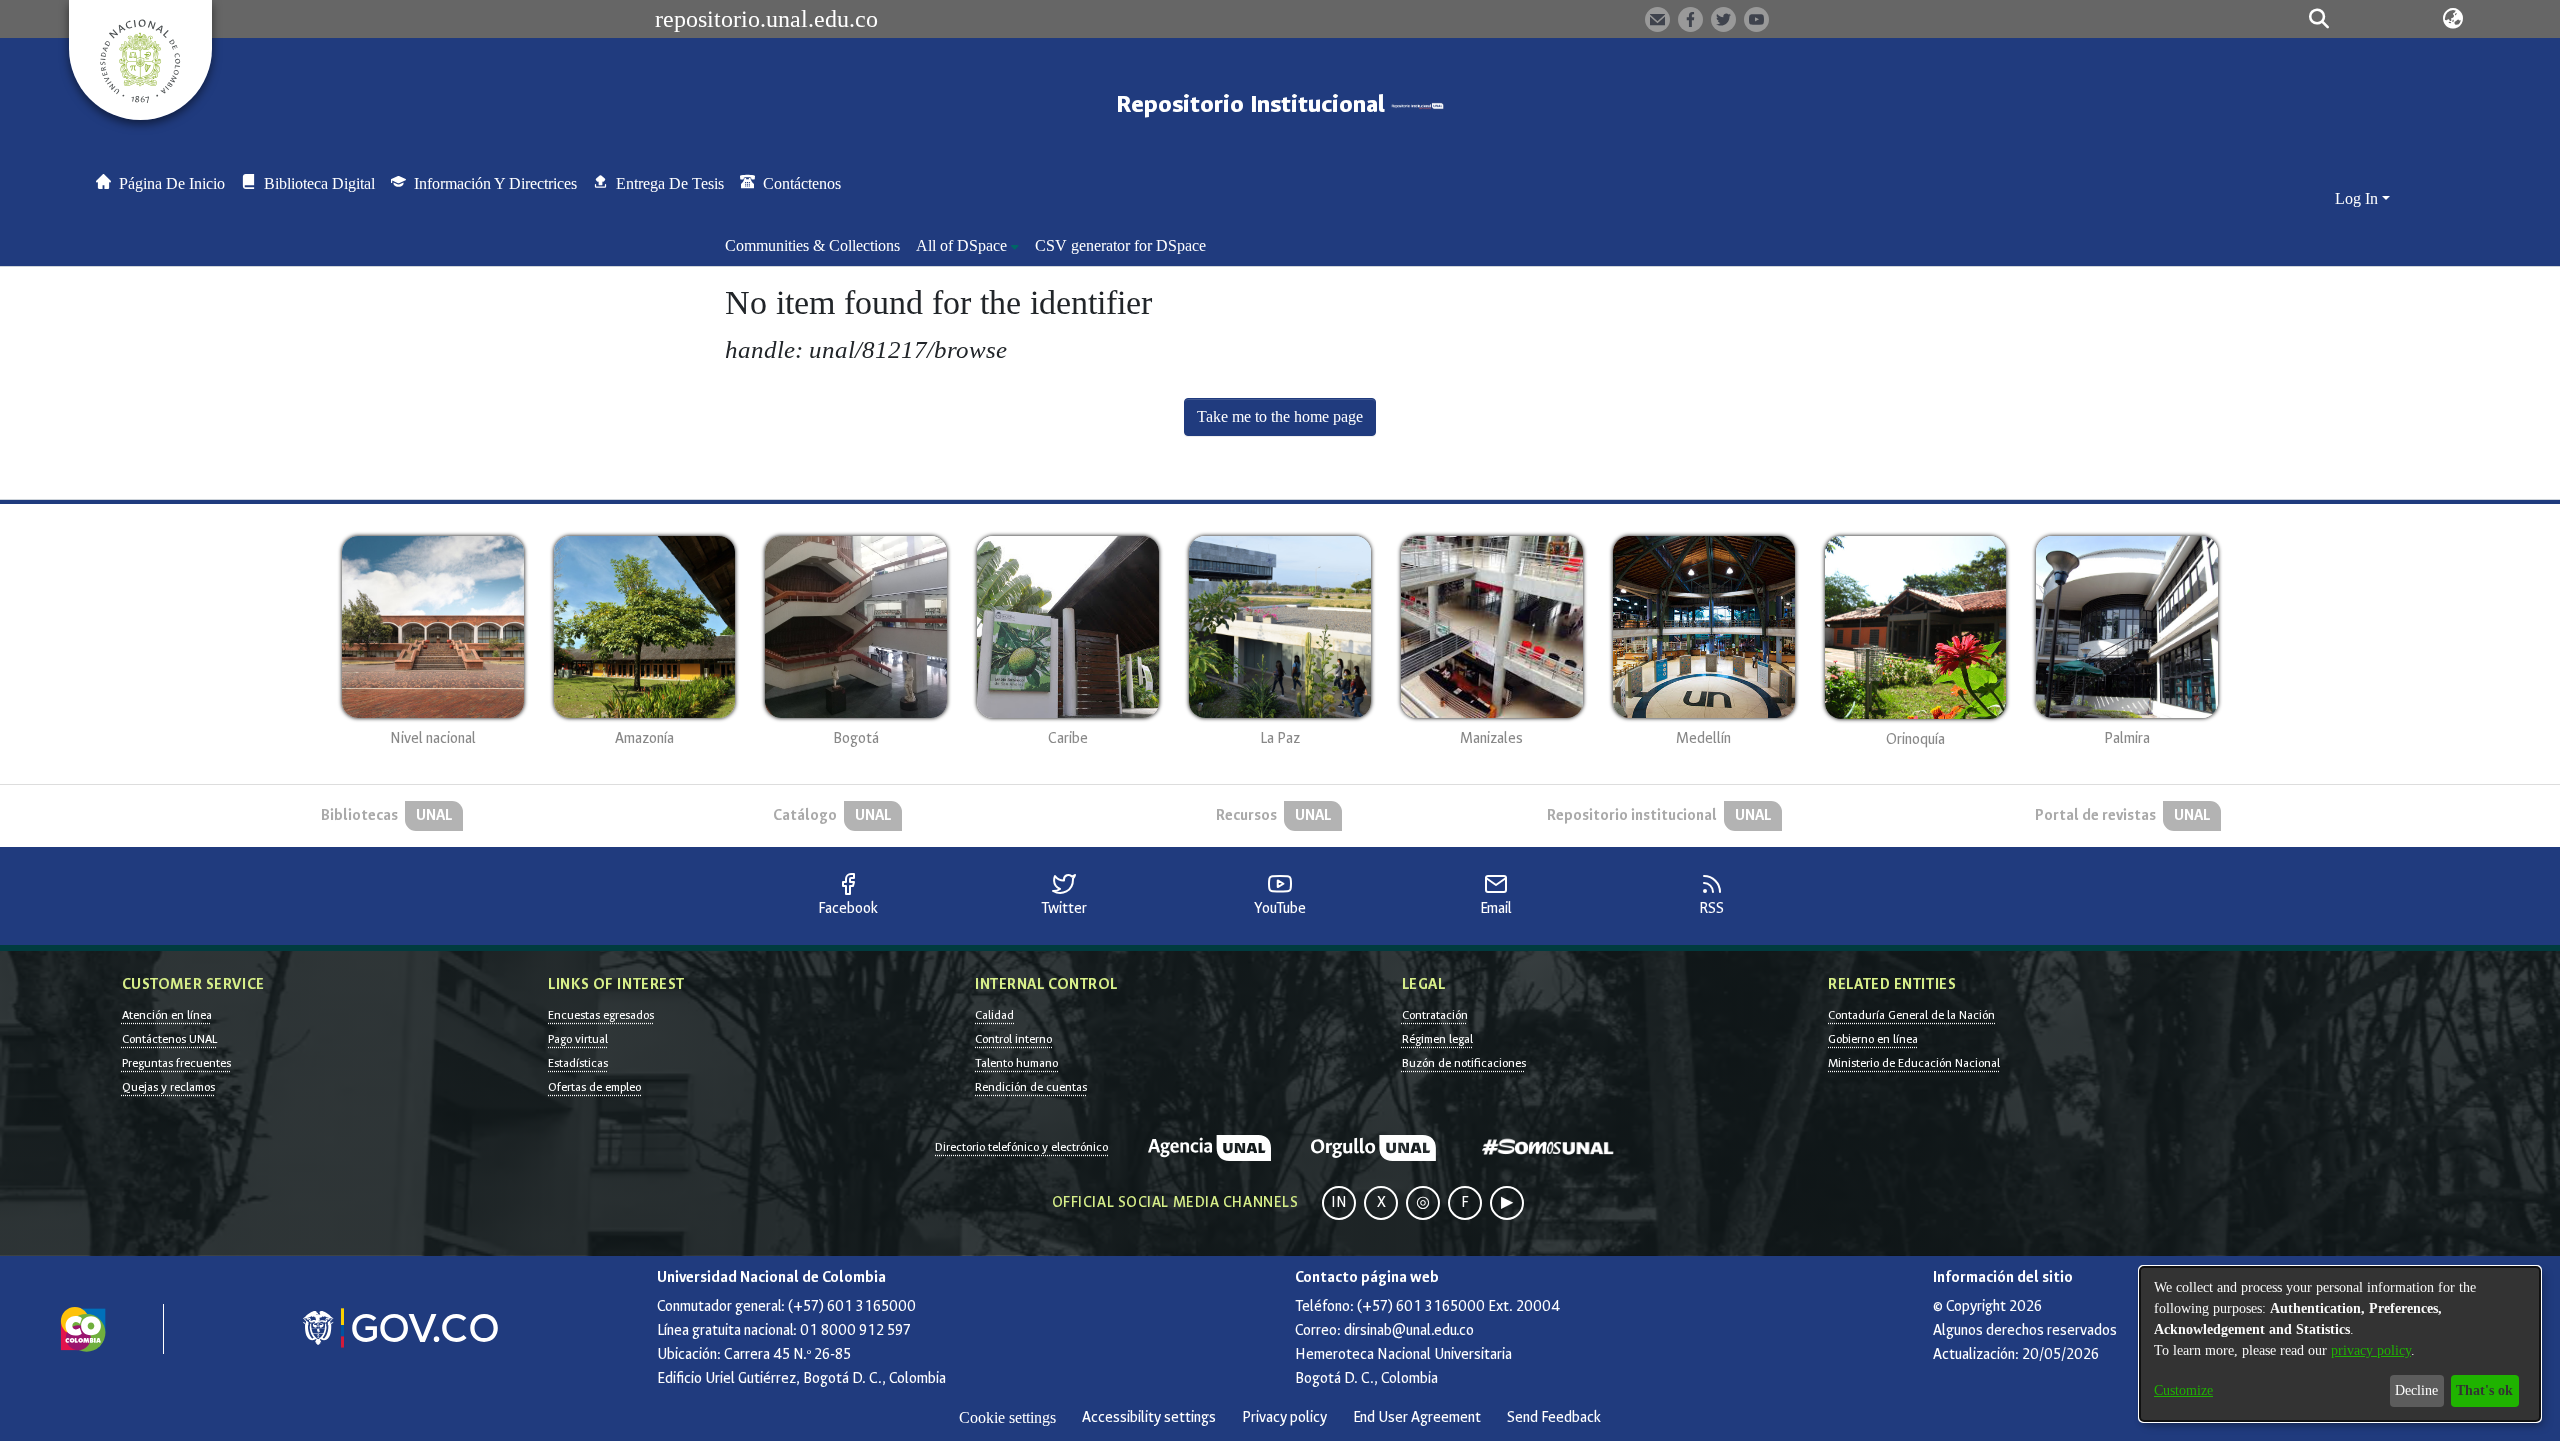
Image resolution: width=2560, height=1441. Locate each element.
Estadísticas (578, 1063)
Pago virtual (578, 1039)
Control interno (1013, 1039)
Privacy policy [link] (1284, 1417)
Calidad (994, 1015)
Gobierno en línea (1873, 1039)
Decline (2416, 1390)
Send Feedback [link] (1554, 1417)
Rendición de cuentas (1031, 1087)
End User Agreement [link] (1417, 1417)
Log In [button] (2358, 198)
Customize (2183, 1390)
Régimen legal (1437, 1039)
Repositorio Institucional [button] (1253, 104)
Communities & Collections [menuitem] (812, 245)
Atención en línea (167, 1015)
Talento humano (1016, 1063)
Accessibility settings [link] (1149, 1417)
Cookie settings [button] (1007, 1417)
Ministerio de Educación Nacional (1914, 1063)
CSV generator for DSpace (1120, 245)
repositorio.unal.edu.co (766, 19)
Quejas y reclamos (168, 1087)
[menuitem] (967, 246)
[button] (2319, 19)
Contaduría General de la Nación (1911, 1015)
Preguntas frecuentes (176, 1063)
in (1339, 1202)
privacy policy (2371, 1350)
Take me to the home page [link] (1280, 416)
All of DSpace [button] (961, 245)
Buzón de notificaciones (1464, 1063)
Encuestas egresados (601, 1015)
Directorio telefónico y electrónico (1021, 1147)
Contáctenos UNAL (169, 1039)
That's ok (2484, 1390)
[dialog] (2340, 1344)
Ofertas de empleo (594, 1087)
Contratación (1435, 1015)
